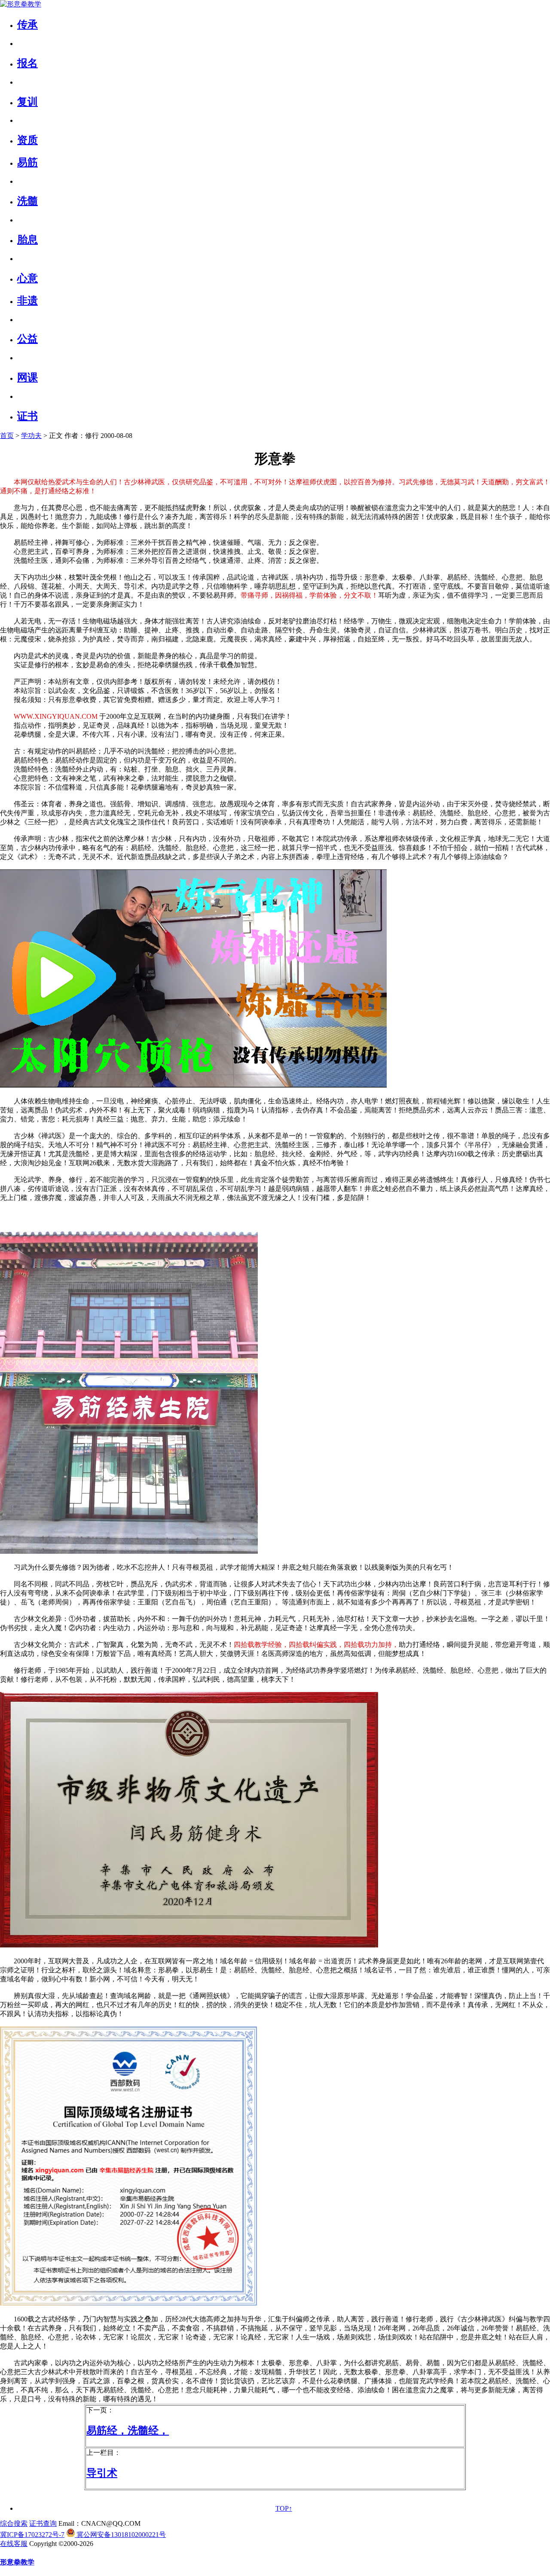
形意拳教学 (17, 2562)
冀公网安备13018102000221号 (120, 2535)
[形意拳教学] (21, 4)
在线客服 (14, 2544)
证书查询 (43, 2523)
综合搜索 (14, 2523)
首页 (7, 436)
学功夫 (31, 436)
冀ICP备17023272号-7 (32, 2535)
